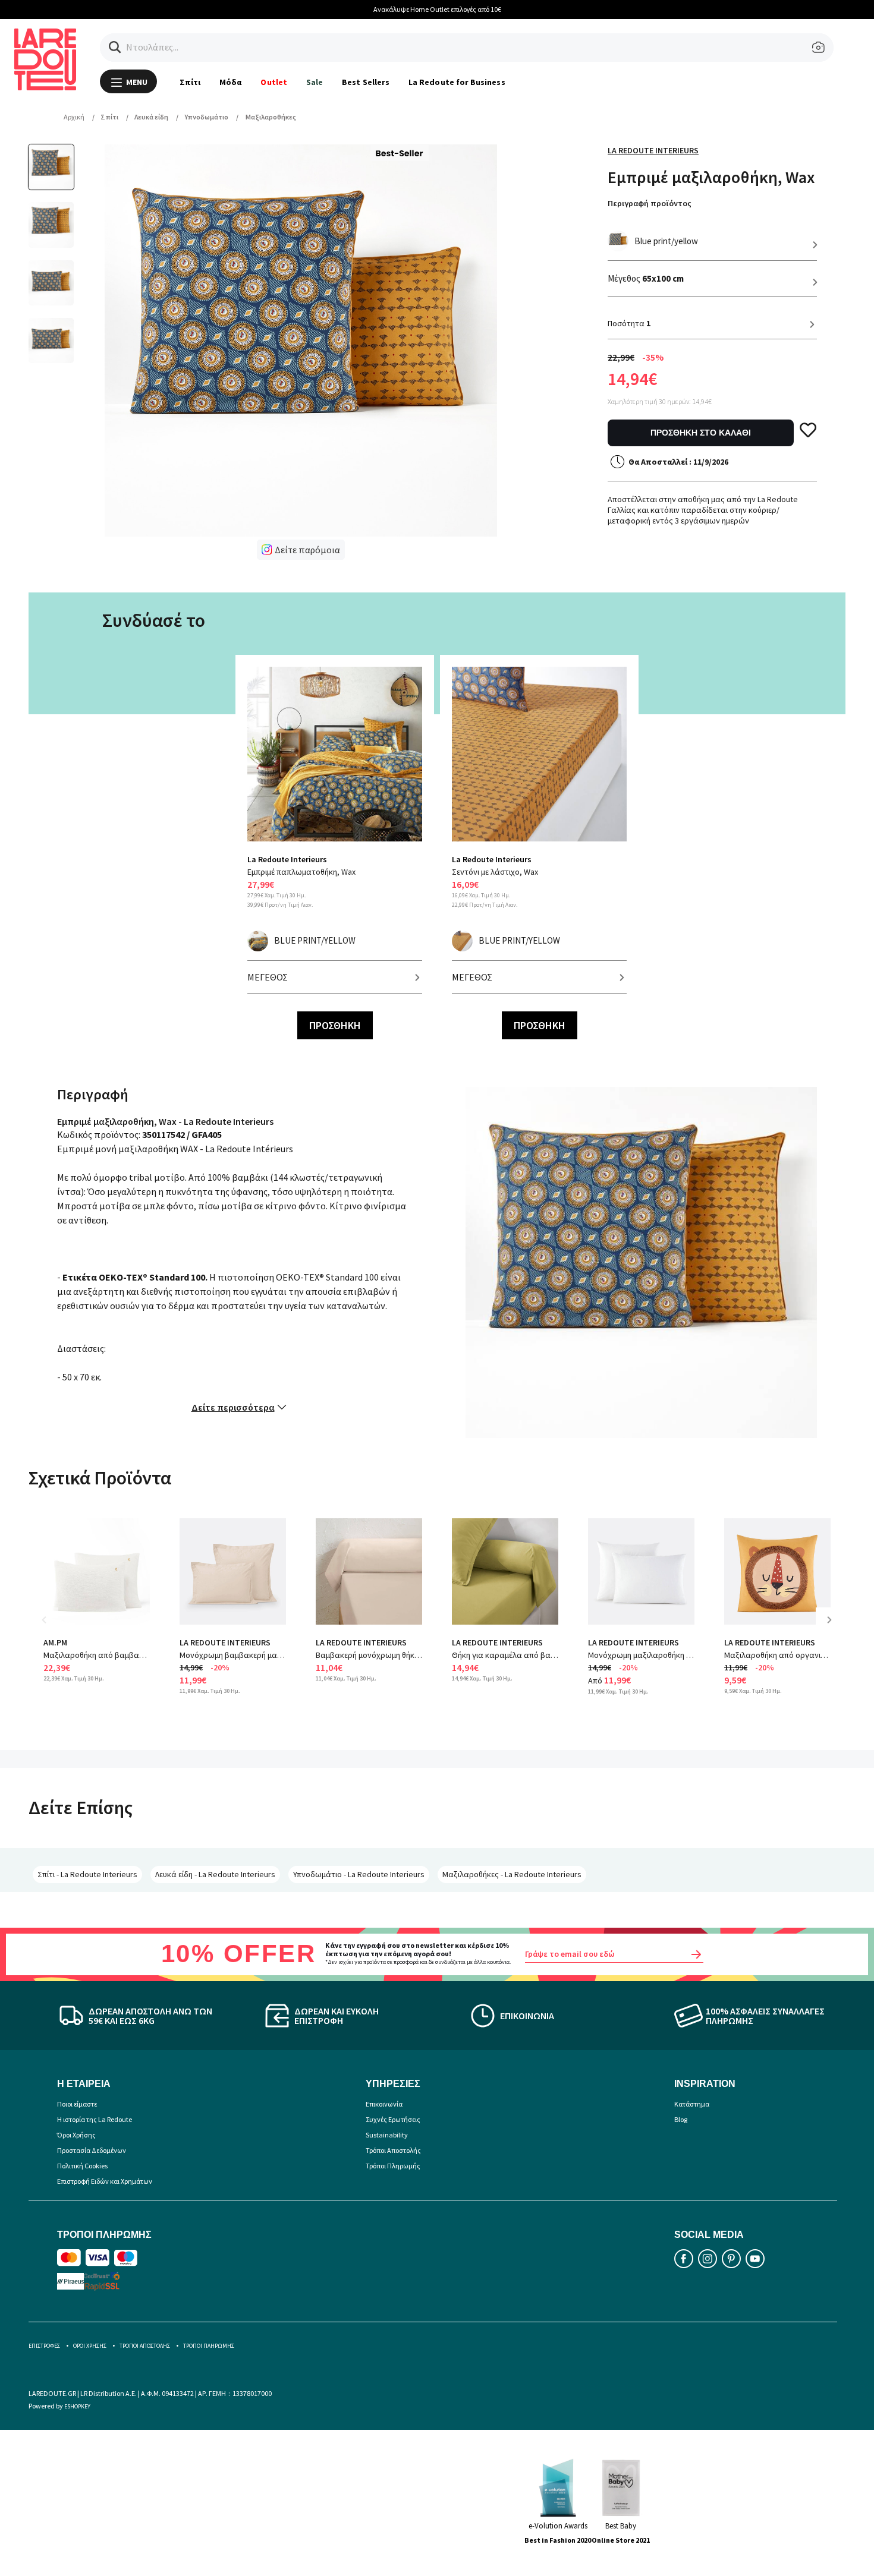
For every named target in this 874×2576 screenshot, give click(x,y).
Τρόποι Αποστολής (393, 2150)
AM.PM (55, 1642)
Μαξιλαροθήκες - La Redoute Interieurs (512, 1874)
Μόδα (230, 82)
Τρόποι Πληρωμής (393, 2166)
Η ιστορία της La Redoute (95, 2119)
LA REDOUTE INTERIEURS (225, 1642)
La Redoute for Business (457, 82)
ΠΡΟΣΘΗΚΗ (335, 1025)
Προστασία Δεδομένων (92, 2150)
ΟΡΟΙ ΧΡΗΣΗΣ (90, 2346)
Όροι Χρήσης (76, 2135)
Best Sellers (366, 82)
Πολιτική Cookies (82, 2166)
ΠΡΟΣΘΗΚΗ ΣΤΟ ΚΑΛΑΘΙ (701, 433)
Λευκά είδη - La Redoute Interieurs (215, 1874)
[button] (115, 47)
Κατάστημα (692, 2104)
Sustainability (387, 2135)
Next (834, 1628)
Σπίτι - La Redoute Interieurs (87, 1874)
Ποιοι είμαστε (77, 2104)
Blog (681, 2119)
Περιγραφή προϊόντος (650, 203)
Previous (52, 1628)
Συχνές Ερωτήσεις (393, 2119)
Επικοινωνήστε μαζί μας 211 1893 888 (462, 9)
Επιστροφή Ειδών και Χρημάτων (105, 2181)
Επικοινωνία (384, 2104)
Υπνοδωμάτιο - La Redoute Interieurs (359, 1874)
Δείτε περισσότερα (233, 1407)
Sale (315, 82)
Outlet (273, 82)
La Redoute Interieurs (653, 150)
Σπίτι (190, 82)
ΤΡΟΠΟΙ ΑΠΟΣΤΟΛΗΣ (145, 2346)
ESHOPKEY (77, 2406)
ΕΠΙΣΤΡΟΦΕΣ (44, 2346)
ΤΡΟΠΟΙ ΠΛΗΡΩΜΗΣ (209, 2346)
